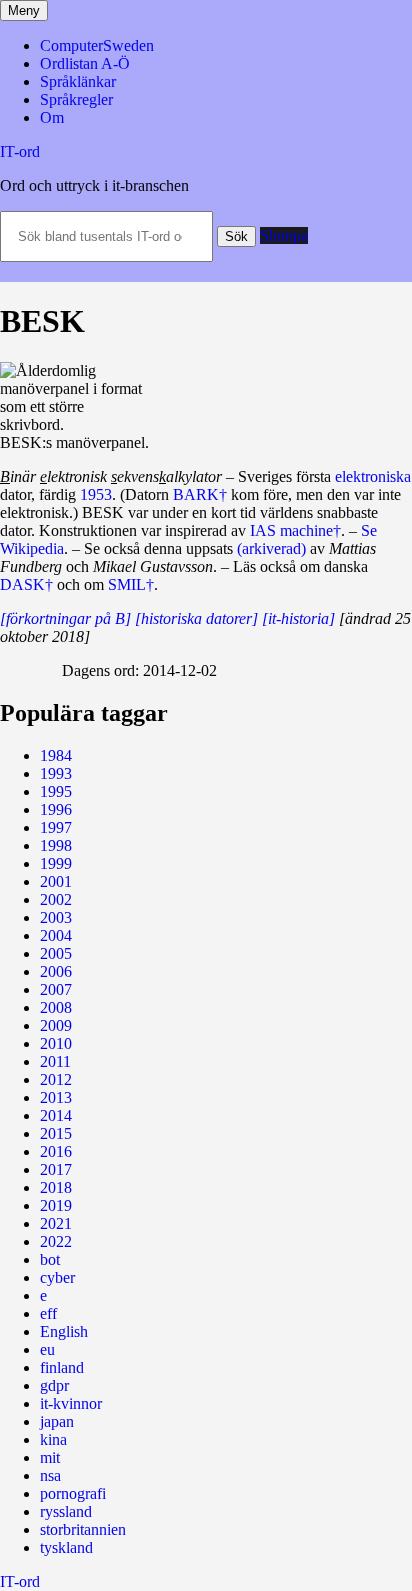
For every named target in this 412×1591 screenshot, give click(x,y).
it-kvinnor (71, 1403)
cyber (57, 1277)
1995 (56, 791)
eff (48, 1313)
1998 (56, 845)
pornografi (73, 1493)
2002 (56, 899)
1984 (56, 755)
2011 (55, 1061)
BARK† (200, 494)
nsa (50, 1475)
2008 (56, 1007)
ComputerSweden (97, 45)
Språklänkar (78, 81)
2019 (56, 1205)
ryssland (66, 1511)
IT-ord (20, 151)
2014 (56, 1115)
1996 (56, 809)
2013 (56, 1097)
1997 (56, 827)
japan (57, 1421)
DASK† (26, 584)
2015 (56, 1133)
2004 (56, 935)
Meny (24, 10)
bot (50, 1259)
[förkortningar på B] (65, 618)
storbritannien (83, 1529)
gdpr (54, 1385)
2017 (56, 1169)
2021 (56, 1223)
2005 (56, 953)
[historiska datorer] (196, 618)
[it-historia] (298, 618)
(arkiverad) (271, 548)
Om (52, 117)
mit (50, 1457)
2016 (56, 1151)
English (64, 1331)
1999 (56, 863)
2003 (56, 917)
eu (47, 1349)
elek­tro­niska (373, 476)
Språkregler (76, 99)
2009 (56, 1025)
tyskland (66, 1547)
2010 (56, 1043)
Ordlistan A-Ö (85, 63)
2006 (56, 971)
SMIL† (131, 584)
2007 (56, 989)
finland (62, 1367)
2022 (56, 1241)
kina (53, 1439)
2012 (56, 1079)
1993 (56, 773)
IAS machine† (295, 530)
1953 (96, 494)
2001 (56, 881)
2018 (56, 1187)
